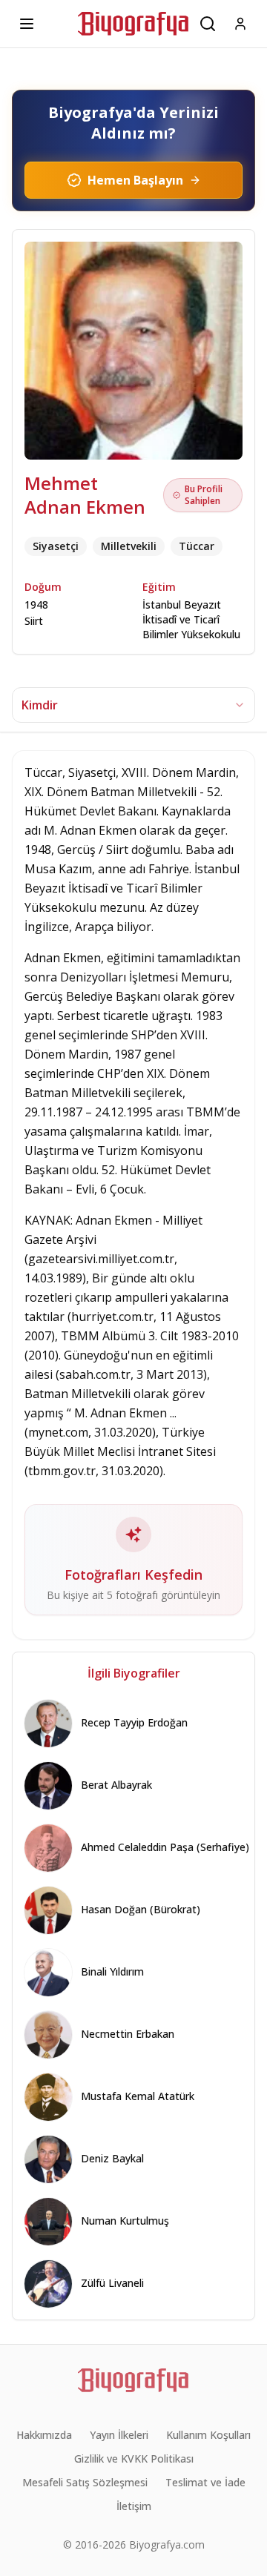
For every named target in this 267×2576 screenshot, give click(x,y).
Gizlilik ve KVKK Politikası (134, 2459)
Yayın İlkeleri (119, 2435)
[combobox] (133, 705)
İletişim (134, 2506)
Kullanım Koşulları (208, 2435)
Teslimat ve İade (205, 2482)
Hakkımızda (44, 2435)
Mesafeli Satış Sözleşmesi (85, 2482)
